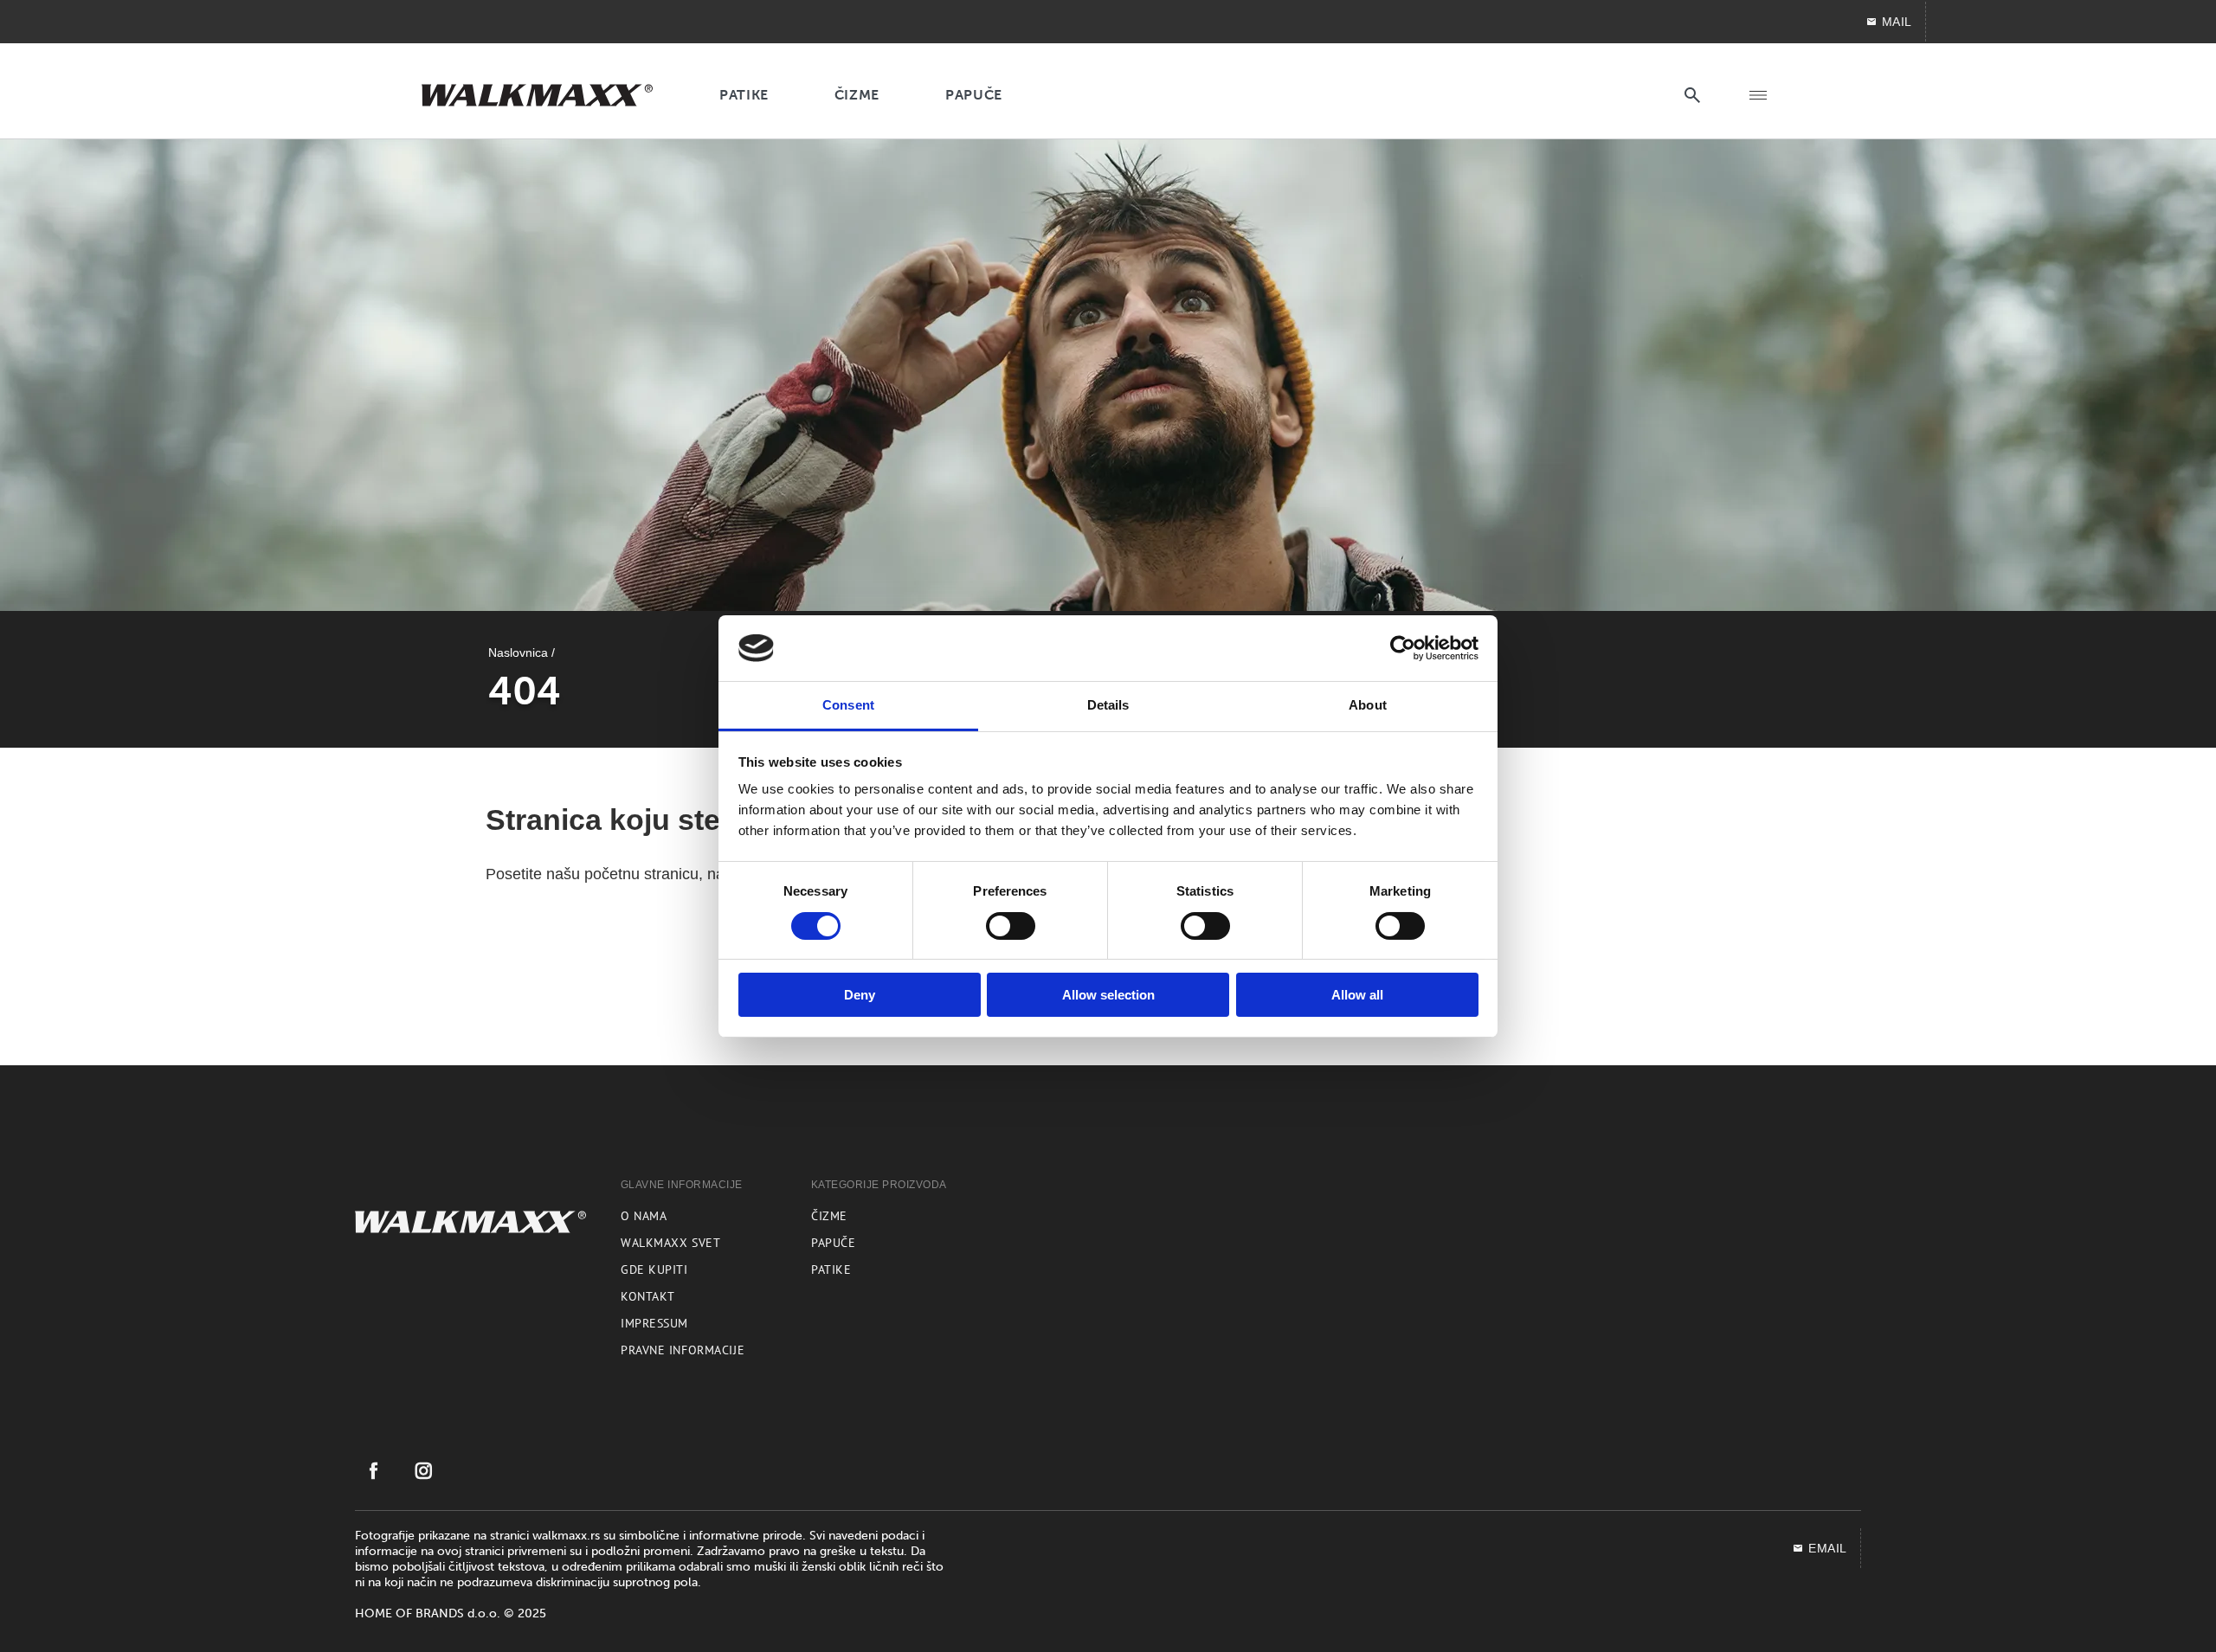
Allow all (1357, 995)
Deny (860, 995)
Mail (1897, 22)
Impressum (654, 1323)
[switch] (1011, 926)
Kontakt (648, 1296)
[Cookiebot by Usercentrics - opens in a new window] (1403, 648)
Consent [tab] (848, 705)
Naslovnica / (522, 652)
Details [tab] (1108, 705)
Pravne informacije (683, 1350)
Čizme (829, 1216)
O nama (644, 1216)
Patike (831, 1270)
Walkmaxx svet (670, 1243)
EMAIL (1828, 1548)
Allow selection (1108, 995)
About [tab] (1368, 705)
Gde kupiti (654, 1270)
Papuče (833, 1243)
